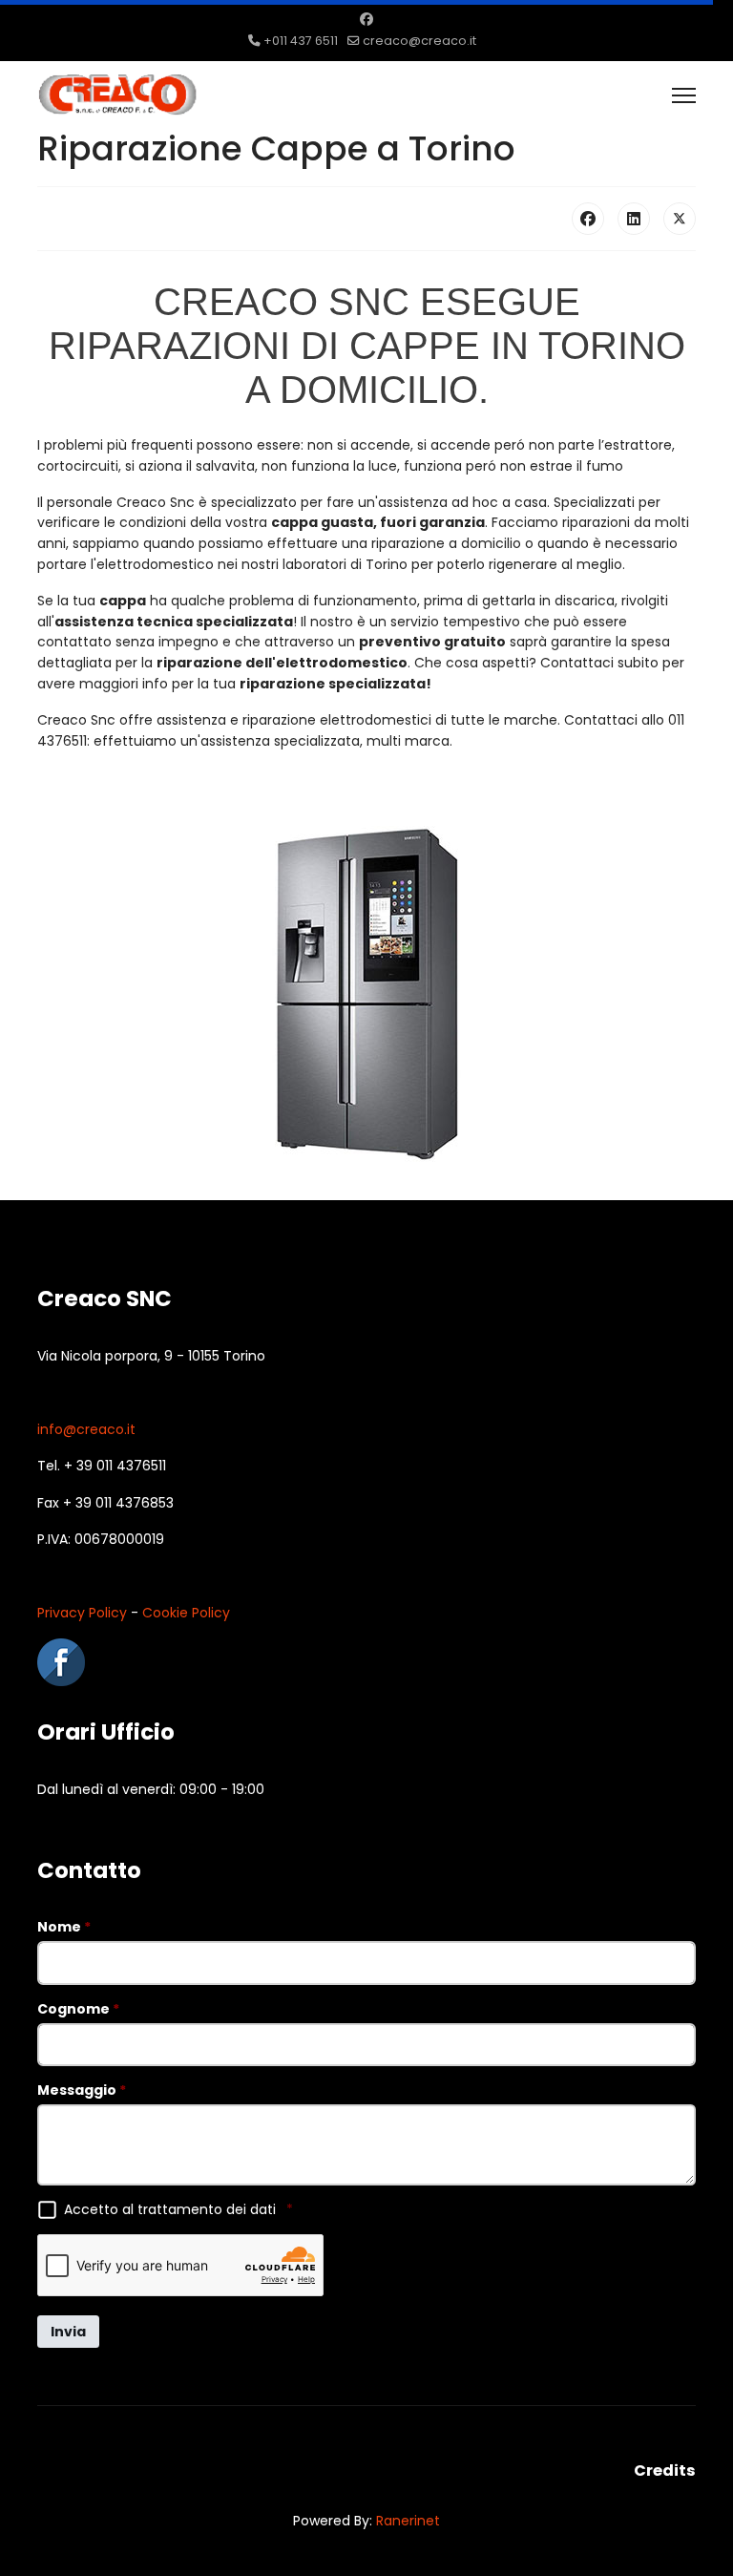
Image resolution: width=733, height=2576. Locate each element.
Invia (68, 2332)
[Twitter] (680, 219)
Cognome (78, 2009)
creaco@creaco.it (419, 41)
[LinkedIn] (634, 219)
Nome (64, 1927)
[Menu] (684, 95)
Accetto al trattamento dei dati (178, 2209)
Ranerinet (408, 2521)
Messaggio (82, 2090)
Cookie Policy (186, 1613)
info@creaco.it (86, 1429)
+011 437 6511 (301, 41)
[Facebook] (366, 19)
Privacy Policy (82, 1613)
